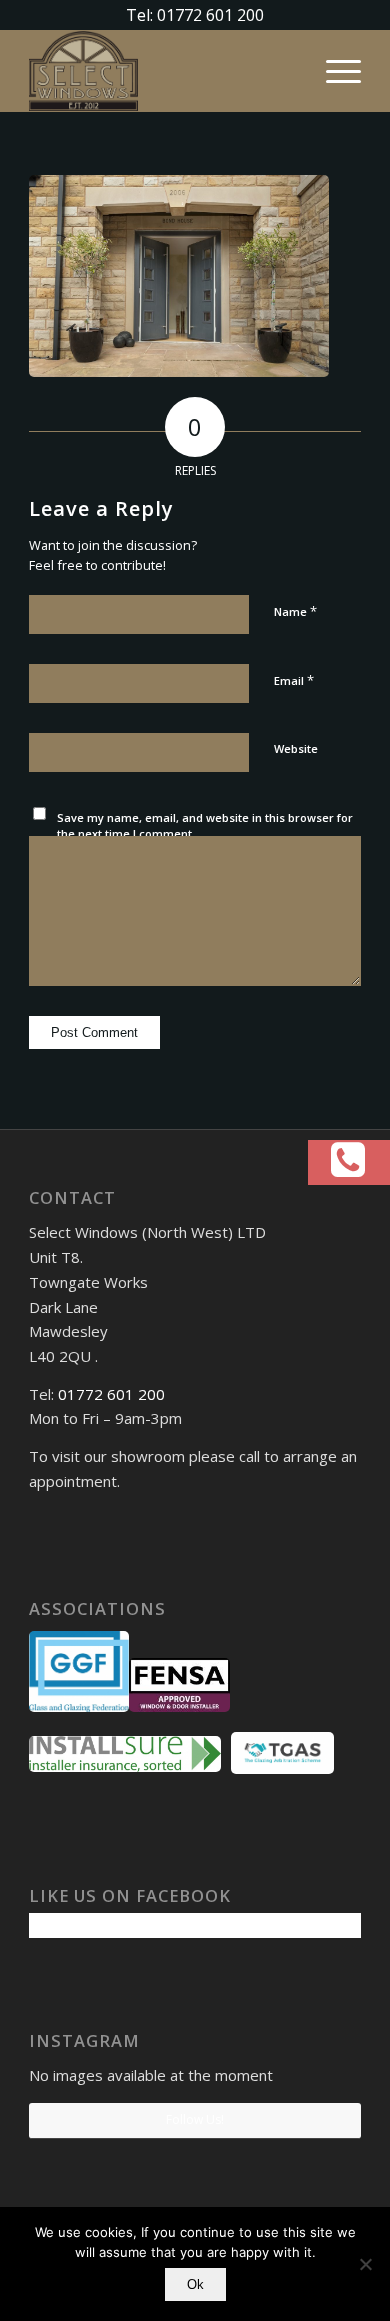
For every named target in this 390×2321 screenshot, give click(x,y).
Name (295, 611)
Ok (195, 2284)
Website (296, 748)
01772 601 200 (111, 1394)
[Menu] (333, 71)
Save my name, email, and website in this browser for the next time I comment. (205, 826)
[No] (365, 2264)
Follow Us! (195, 2119)
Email (294, 680)
